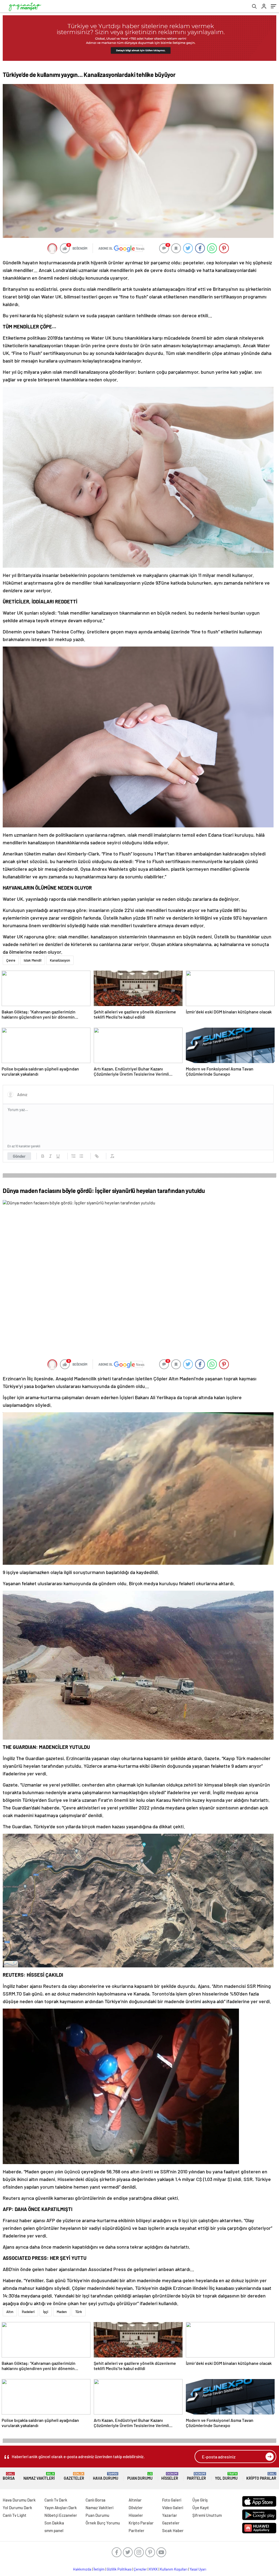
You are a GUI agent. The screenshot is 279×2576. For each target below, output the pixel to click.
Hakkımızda (82, 2569)
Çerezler (140, 2569)
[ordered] (74, 1156)
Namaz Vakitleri (39, 2476)
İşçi (46, 2312)
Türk (79, 2312)
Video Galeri (173, 2508)
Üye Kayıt (201, 2508)
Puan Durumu (140, 2476)
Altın (10, 2312)
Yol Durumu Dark (17, 2508)
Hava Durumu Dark (19, 2500)
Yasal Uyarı (198, 2569)
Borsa (9, 2476)
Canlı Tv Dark (56, 2500)
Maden (62, 2312)
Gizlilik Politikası (119, 2569)
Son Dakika (54, 2523)
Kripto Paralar (261, 2476)
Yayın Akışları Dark (61, 2508)
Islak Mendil (33, 960)
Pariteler (196, 2476)
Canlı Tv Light (15, 2515)
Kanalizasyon (60, 960)
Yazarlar (170, 2515)
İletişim (99, 2569)
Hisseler (170, 2476)
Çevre (11, 960)
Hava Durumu (106, 2476)
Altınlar (135, 2500)
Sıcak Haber (173, 2530)
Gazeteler (74, 2476)
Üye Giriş (200, 2500)
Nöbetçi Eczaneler (61, 2515)
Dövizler (136, 2508)
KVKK (153, 2569)
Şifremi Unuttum (207, 2515)
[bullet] (81, 1156)
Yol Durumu (226, 2476)
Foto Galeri (172, 2500)
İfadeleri (28, 2312)
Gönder (19, 1156)
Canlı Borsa (95, 2500)
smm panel (54, 2530)
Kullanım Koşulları (174, 2569)
